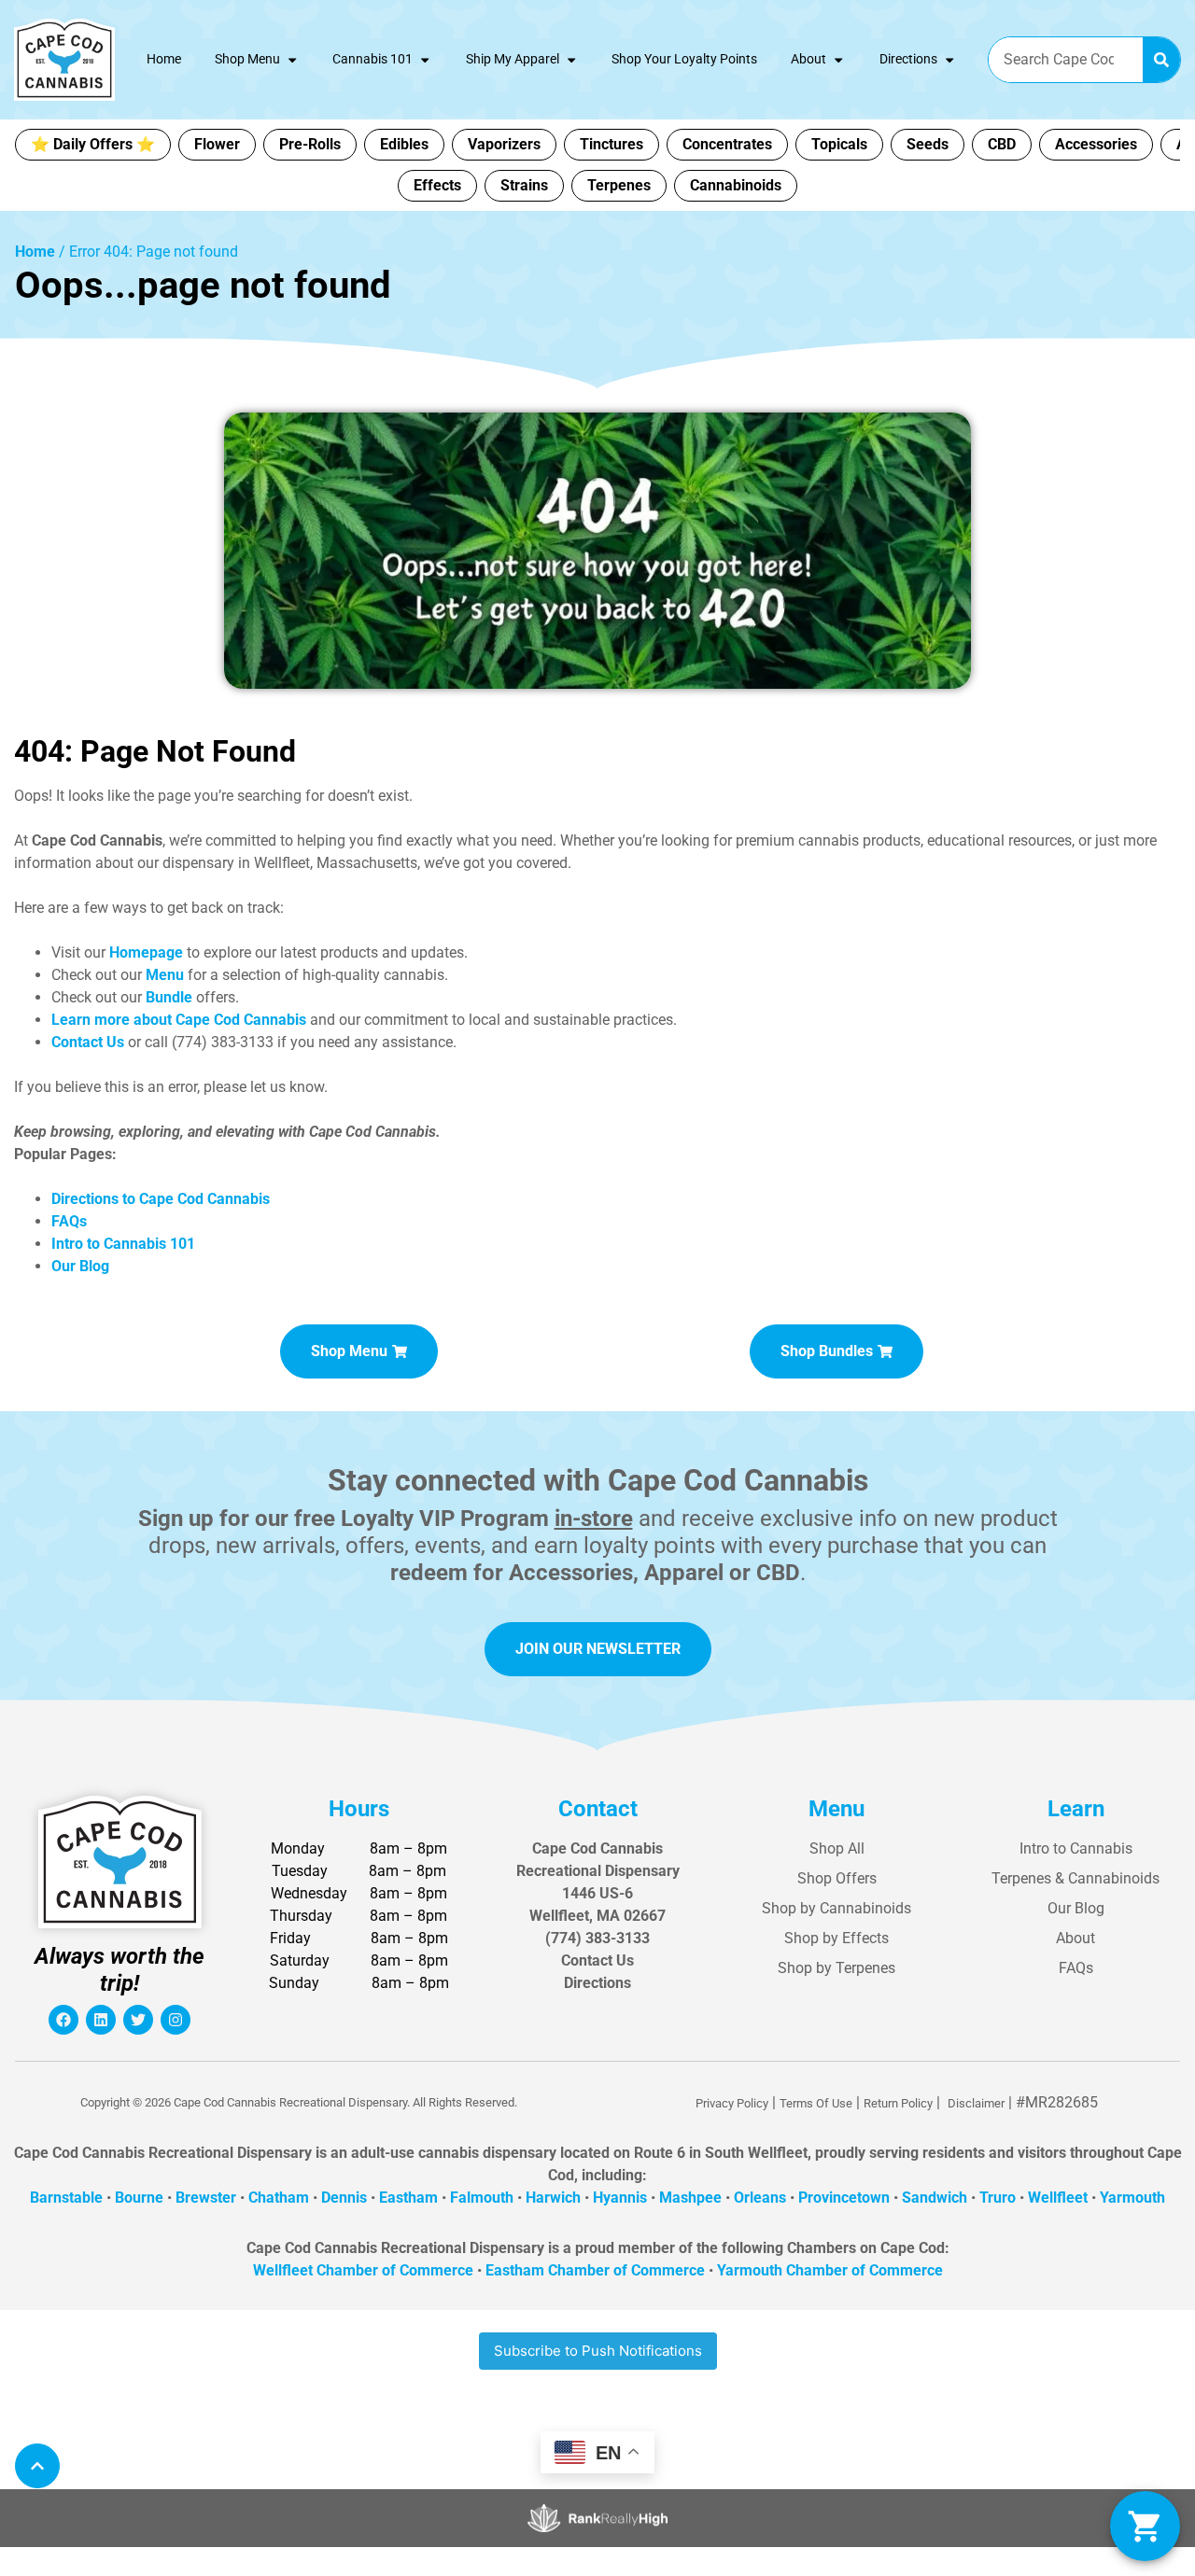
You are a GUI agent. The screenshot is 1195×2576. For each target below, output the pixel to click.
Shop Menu (247, 59)
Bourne (139, 2198)
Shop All (837, 1848)
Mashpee (690, 2198)
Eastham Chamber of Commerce (595, 2270)
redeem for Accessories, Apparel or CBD (595, 1573)
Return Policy (898, 2103)
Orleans (760, 2198)
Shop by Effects (836, 1938)
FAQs (1076, 1968)
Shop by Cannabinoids (836, 1908)
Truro (998, 2198)
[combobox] (1066, 60)
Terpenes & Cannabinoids (1075, 1878)
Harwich (553, 2198)
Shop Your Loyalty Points (684, 59)
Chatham (279, 2198)
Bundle (169, 997)
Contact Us (597, 1960)
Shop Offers (837, 1878)
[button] (1145, 2526)
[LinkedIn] (101, 2020)
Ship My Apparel (513, 59)
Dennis (344, 2198)
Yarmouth (1132, 2198)
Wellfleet (1058, 2198)
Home (164, 59)
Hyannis (620, 2198)
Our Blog (1076, 1908)
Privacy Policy (732, 2103)
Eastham (408, 2198)
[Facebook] (63, 2020)
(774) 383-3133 (597, 1938)
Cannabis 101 (373, 59)
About (808, 59)
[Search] (1161, 60)
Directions (908, 59)
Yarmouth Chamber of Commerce (830, 2270)
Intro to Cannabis (1076, 1848)
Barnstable (66, 2198)
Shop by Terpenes (836, 1968)
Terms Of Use (816, 2103)
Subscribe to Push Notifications (598, 2351)
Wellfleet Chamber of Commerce (363, 2270)
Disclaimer (976, 2103)
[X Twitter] (138, 2020)
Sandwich (935, 2198)
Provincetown (844, 2198)
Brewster (206, 2198)
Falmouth (482, 2198)
